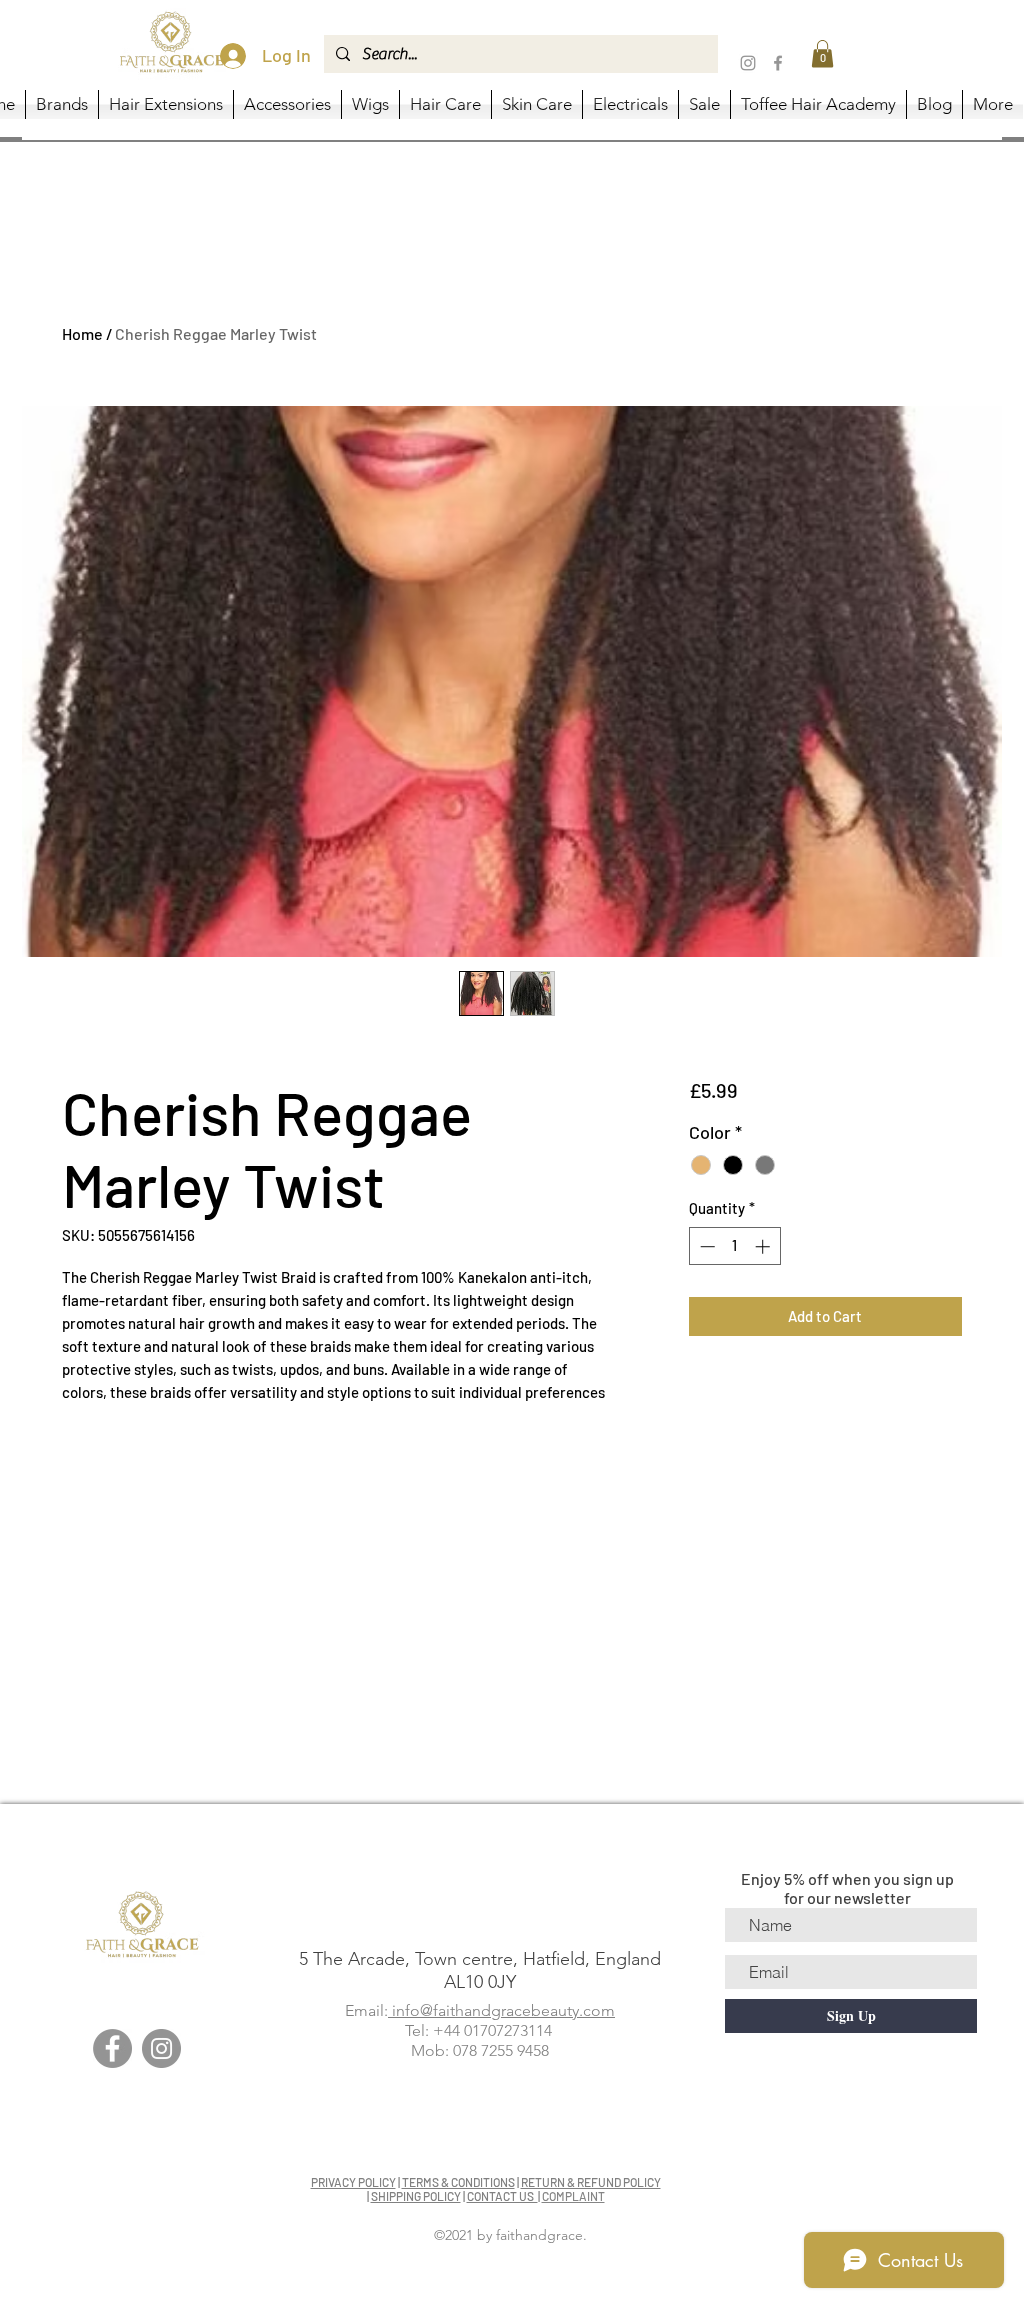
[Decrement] (705, 1246)
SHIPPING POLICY (416, 2196)
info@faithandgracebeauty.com (501, 2010)
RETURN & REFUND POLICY (591, 2182)
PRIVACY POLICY (353, 2182)
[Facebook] (778, 63)
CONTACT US (502, 2196)
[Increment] (764, 1246)
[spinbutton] (734, 1246)
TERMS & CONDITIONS (458, 2182)
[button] (822, 53)
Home (82, 333)
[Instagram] (748, 63)
